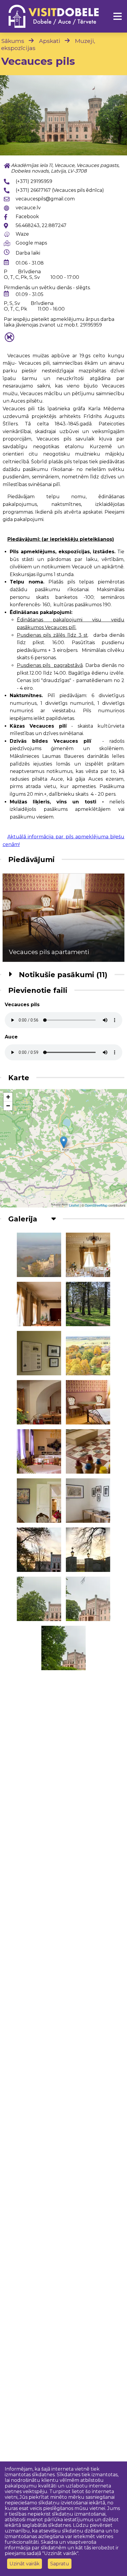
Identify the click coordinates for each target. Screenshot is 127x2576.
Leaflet (74, 1205)
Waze (22, 234)
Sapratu (60, 2564)
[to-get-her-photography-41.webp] (88, 1501)
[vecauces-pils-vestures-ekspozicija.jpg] (39, 1353)
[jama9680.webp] (88, 1599)
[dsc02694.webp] (88, 1550)
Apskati (50, 41)
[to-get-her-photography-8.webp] (39, 1451)
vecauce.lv (28, 208)
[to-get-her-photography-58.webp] (88, 1451)
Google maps (31, 243)
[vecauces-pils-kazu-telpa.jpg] (88, 1255)
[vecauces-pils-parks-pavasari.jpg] (88, 1304)
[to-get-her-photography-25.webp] (88, 1402)
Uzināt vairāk (25, 2564)
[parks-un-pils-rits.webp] (39, 1255)
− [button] (8, 1106)
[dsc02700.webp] (39, 1550)
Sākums (13, 41)
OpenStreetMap (96, 1205)
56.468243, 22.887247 (41, 225)
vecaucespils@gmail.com (45, 199)
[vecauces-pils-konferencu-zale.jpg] (39, 1304)
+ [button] (8, 1097)
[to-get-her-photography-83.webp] (39, 1501)
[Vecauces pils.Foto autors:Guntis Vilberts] (88, 1353)
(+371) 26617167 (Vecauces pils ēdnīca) (60, 190)
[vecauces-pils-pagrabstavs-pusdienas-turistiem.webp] (39, 1402)
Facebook (27, 217)
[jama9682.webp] (63, 1648)
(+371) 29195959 (34, 181)
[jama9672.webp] (63, 115)
